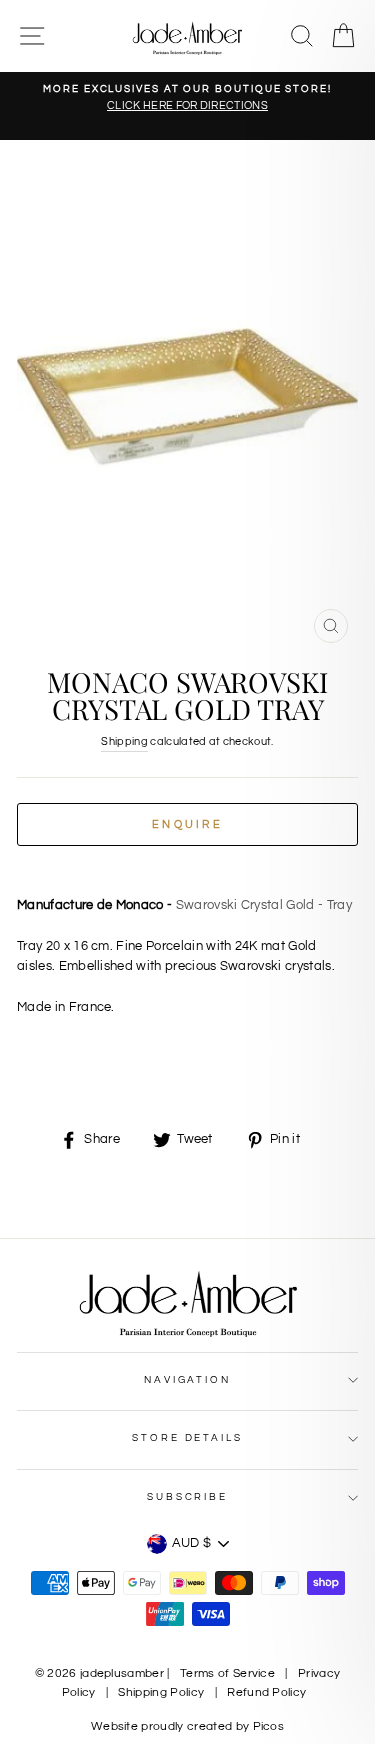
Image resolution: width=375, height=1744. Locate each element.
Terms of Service (227, 1673)
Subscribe (187, 1497)
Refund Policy (266, 1692)
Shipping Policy (161, 1692)
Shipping (124, 741)
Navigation (187, 1380)
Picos (269, 1726)
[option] (187, 98)
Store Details (187, 1438)
